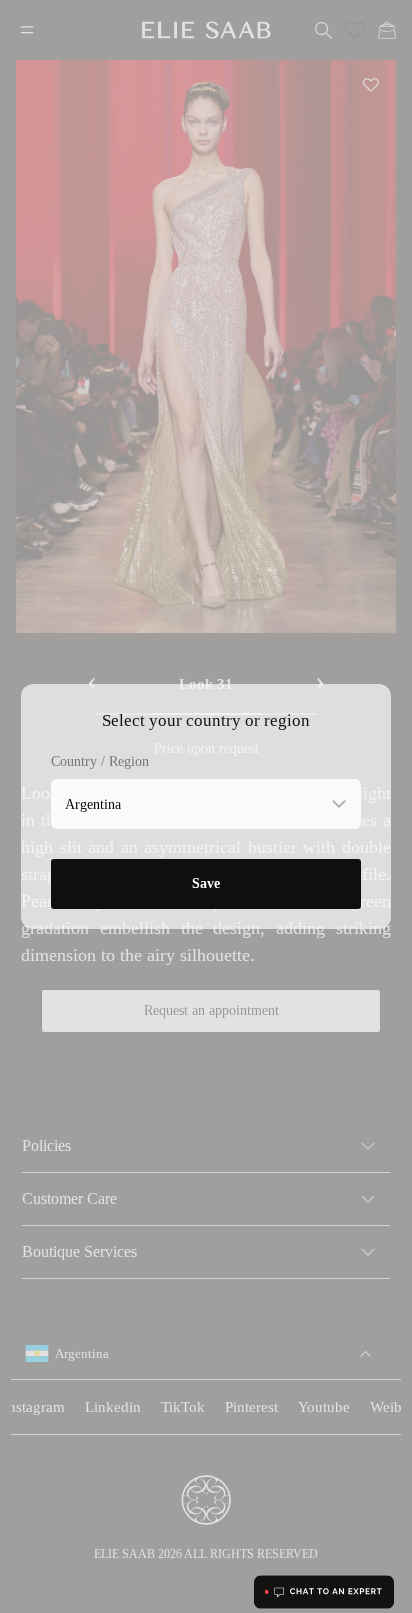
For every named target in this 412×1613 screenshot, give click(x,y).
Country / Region (100, 761)
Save (206, 883)
